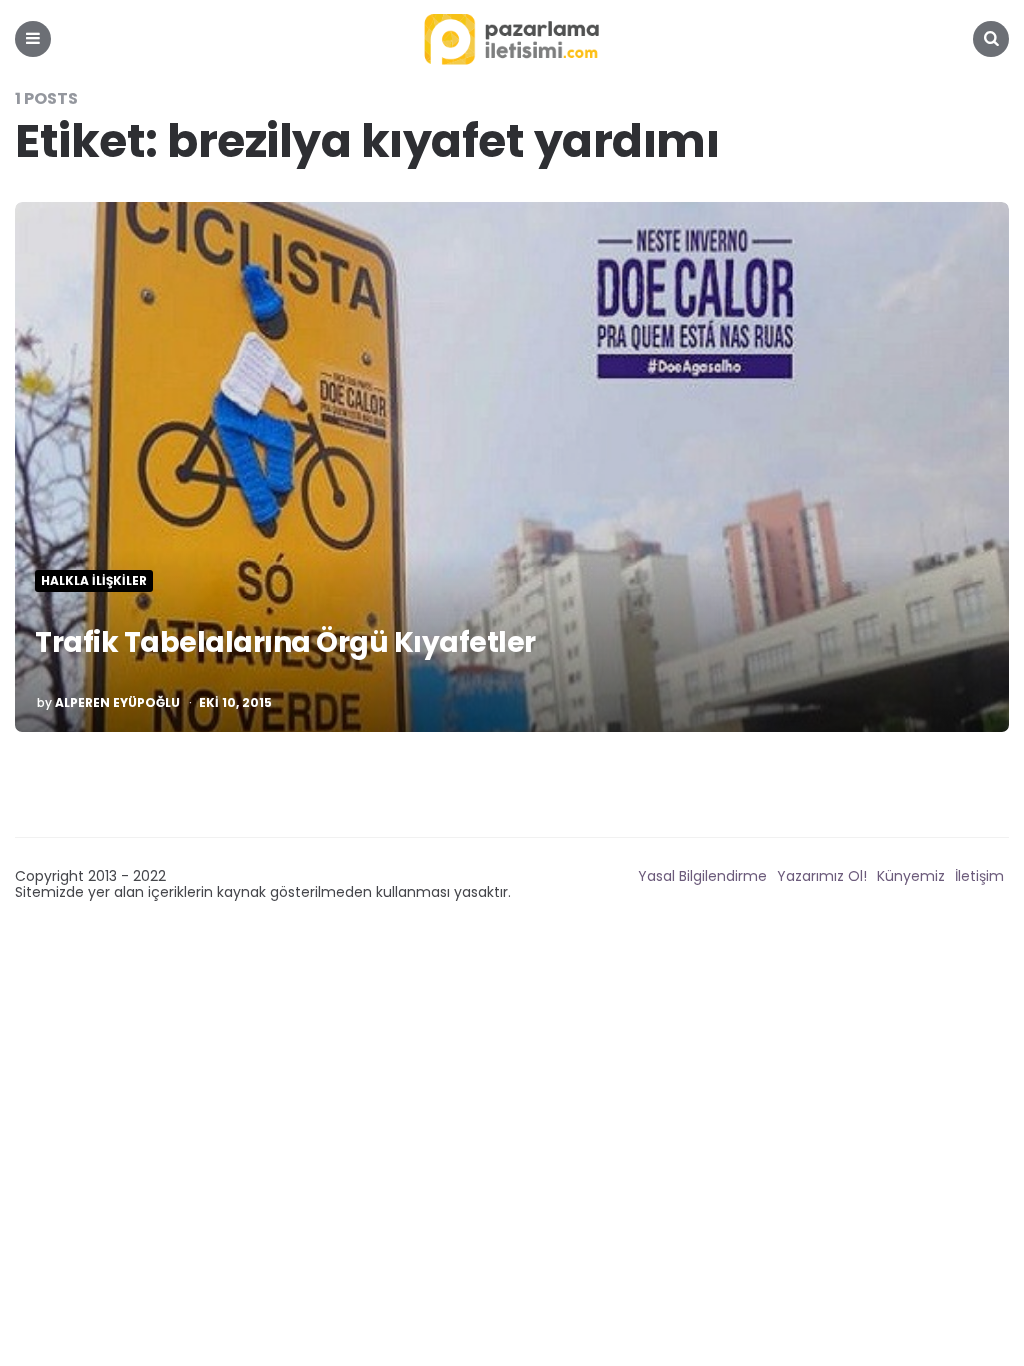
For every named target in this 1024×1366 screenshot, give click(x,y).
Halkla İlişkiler (94, 581)
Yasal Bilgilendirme (702, 876)
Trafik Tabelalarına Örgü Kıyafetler (285, 642)
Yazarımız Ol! (822, 876)
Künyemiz (911, 876)
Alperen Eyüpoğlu (117, 703)
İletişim (979, 876)
